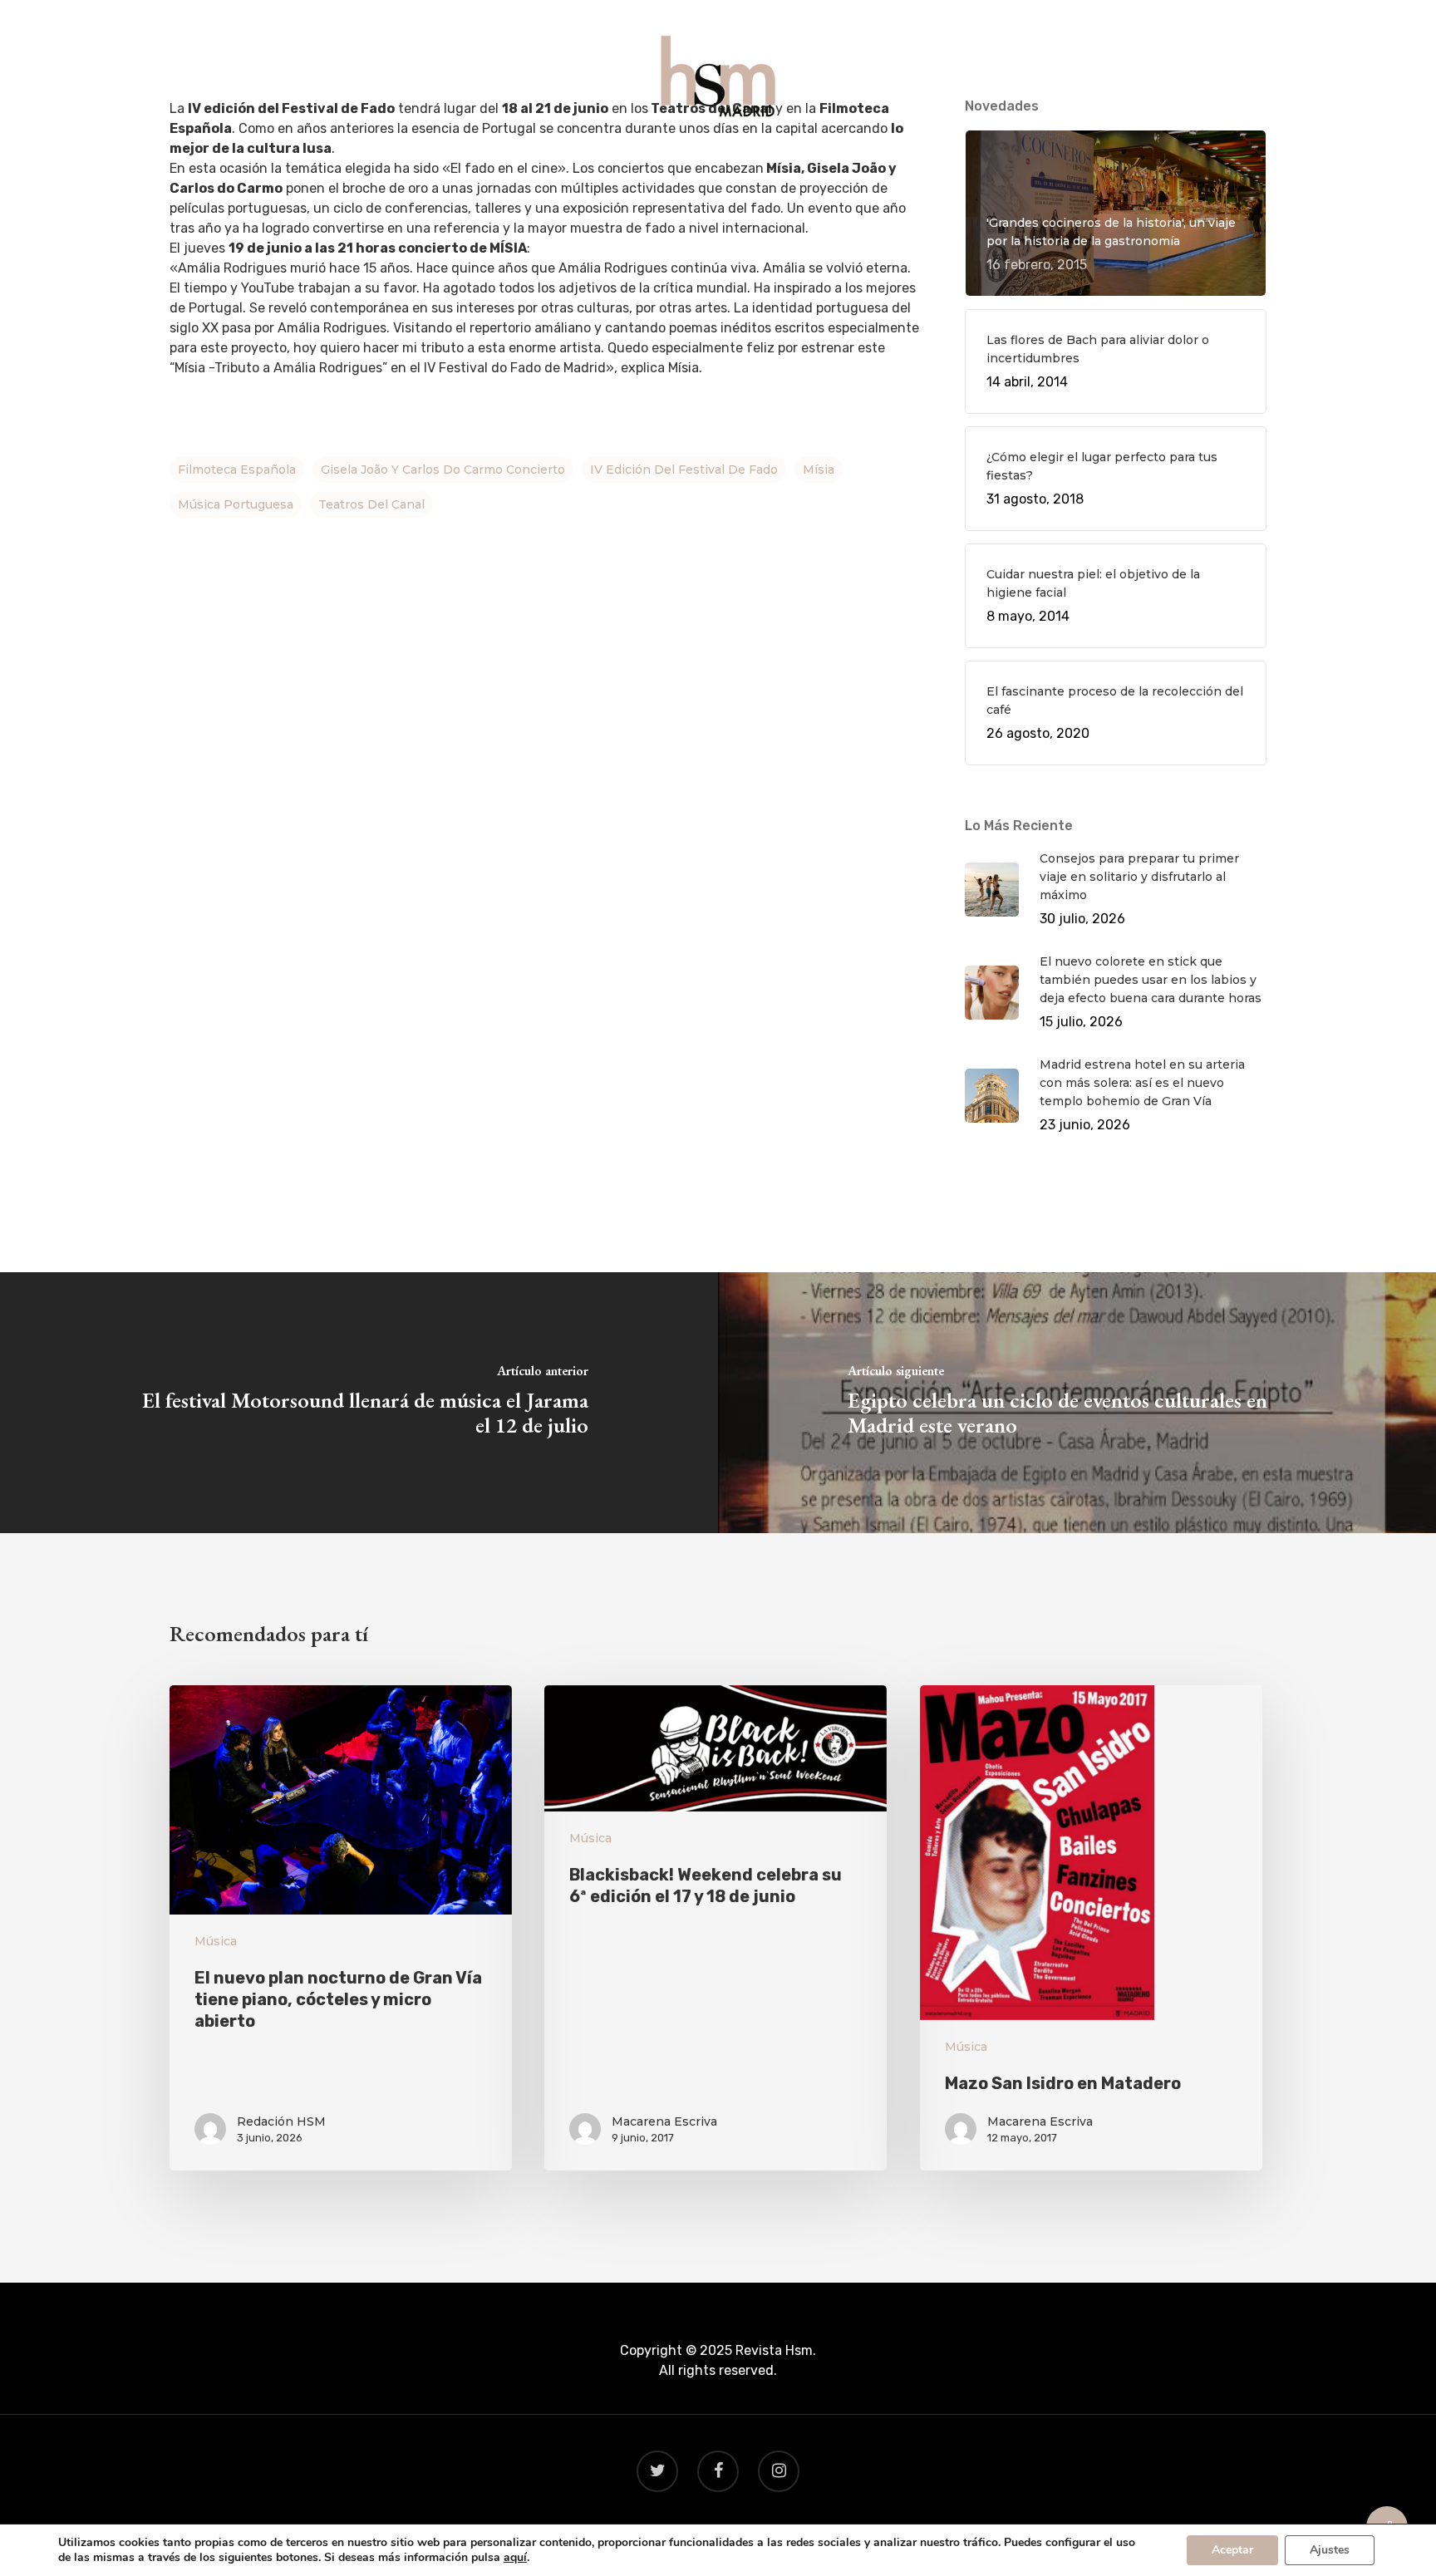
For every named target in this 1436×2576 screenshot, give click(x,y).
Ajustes (1330, 2550)
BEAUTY (792, 159)
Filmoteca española (237, 469)
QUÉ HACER (557, 159)
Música (216, 1941)
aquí (515, 2558)
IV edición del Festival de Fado (684, 469)
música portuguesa (236, 504)
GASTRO (645, 159)
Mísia (819, 469)
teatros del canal (371, 504)
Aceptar (1232, 2550)
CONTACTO (880, 159)
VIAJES (719, 159)
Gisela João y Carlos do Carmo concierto (443, 469)
